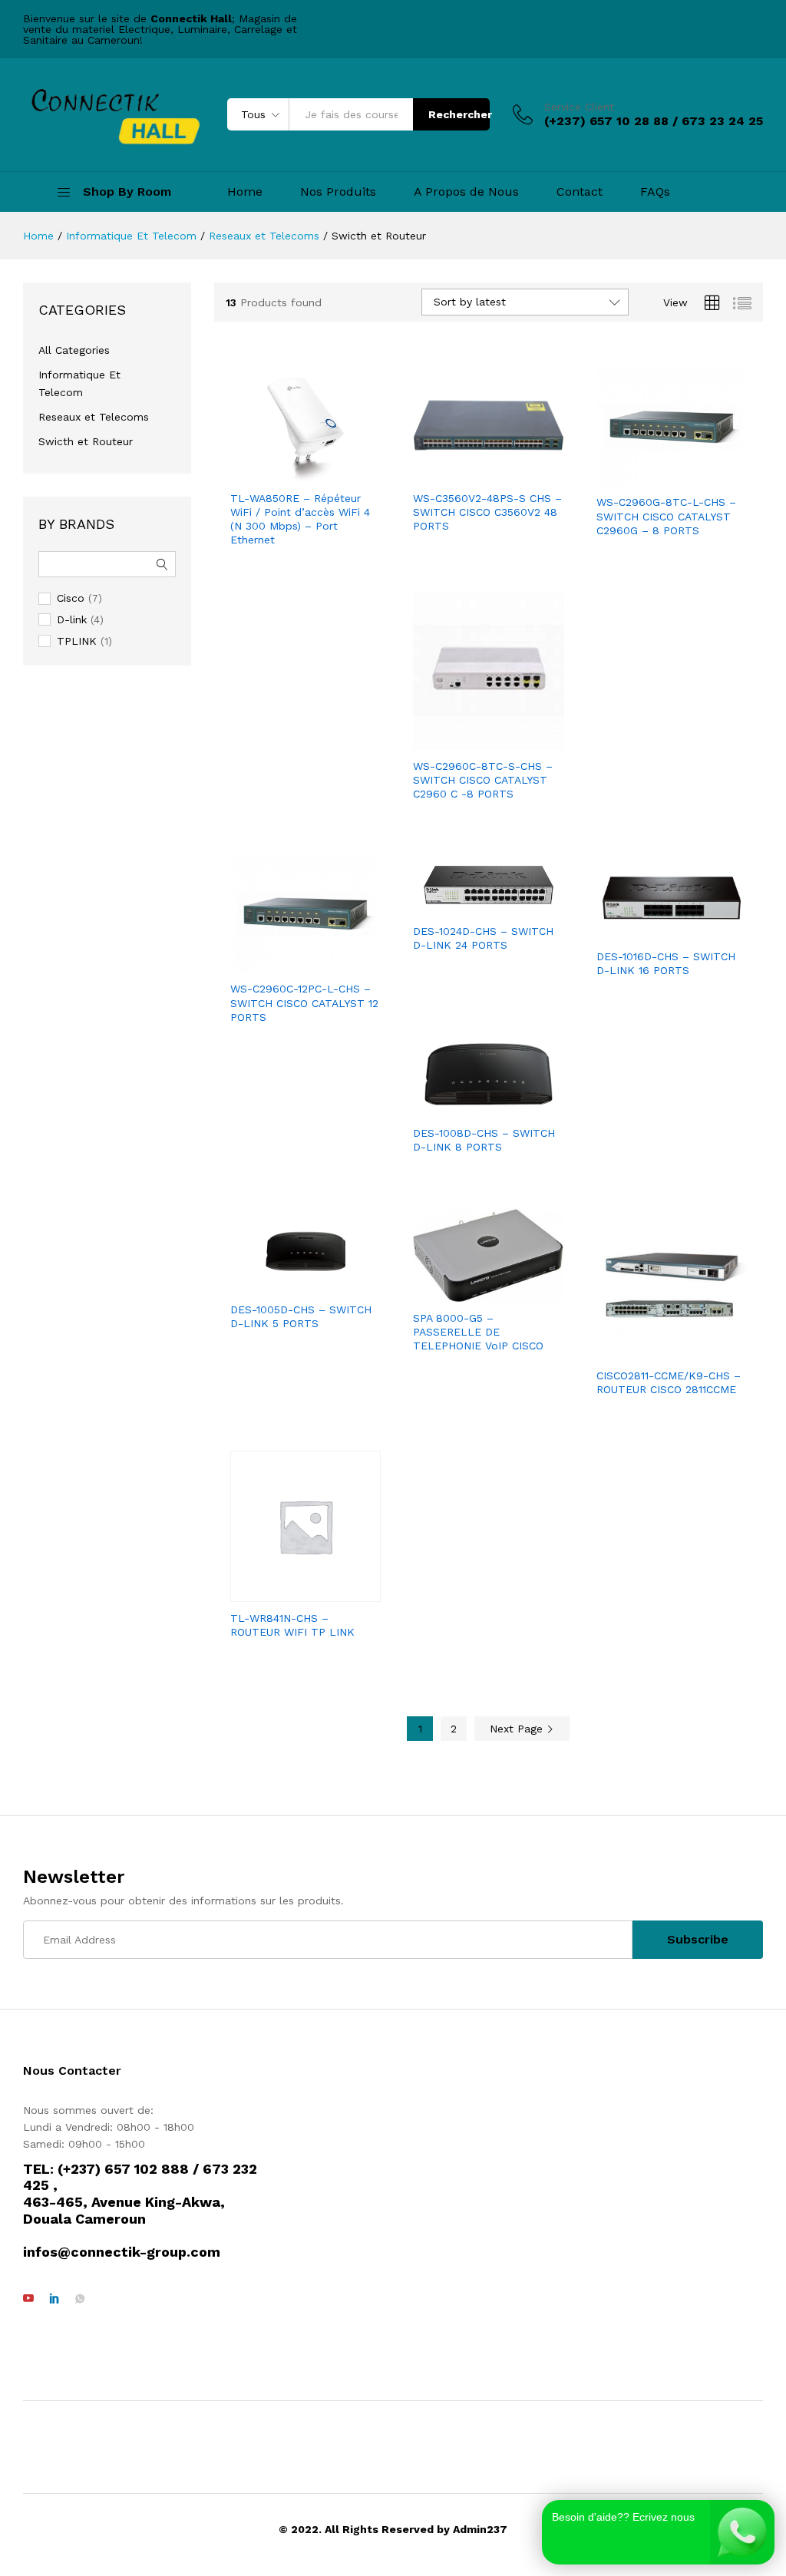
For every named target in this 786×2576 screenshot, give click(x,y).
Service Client (579, 107)
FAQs (655, 192)
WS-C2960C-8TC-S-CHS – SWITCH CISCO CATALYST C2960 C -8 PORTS (483, 780)
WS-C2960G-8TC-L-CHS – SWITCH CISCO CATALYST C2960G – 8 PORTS (666, 516)
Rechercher (459, 114)
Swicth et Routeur (86, 441)
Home (245, 192)
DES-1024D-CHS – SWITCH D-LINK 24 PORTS (483, 938)
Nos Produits (338, 192)
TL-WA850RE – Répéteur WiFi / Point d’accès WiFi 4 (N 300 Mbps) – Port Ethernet (300, 519)
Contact (580, 192)
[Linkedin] (54, 2299)
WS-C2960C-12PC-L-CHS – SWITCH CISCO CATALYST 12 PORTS (304, 1002)
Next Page (518, 1729)
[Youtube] (28, 2299)
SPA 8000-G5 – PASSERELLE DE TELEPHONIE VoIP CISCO (478, 1332)
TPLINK (77, 641)
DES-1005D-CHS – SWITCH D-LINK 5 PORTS (301, 1316)
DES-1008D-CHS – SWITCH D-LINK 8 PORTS (484, 1140)
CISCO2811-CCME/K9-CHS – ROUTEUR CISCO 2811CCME (669, 1382)
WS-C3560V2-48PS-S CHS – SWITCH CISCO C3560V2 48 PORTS (487, 512)
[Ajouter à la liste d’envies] (305, 473)
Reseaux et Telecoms (94, 417)
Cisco (71, 598)
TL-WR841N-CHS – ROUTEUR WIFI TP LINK (292, 1625)
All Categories (74, 350)
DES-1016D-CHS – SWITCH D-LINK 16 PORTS (666, 963)
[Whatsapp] (80, 2299)
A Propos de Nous (466, 192)
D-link (72, 619)
